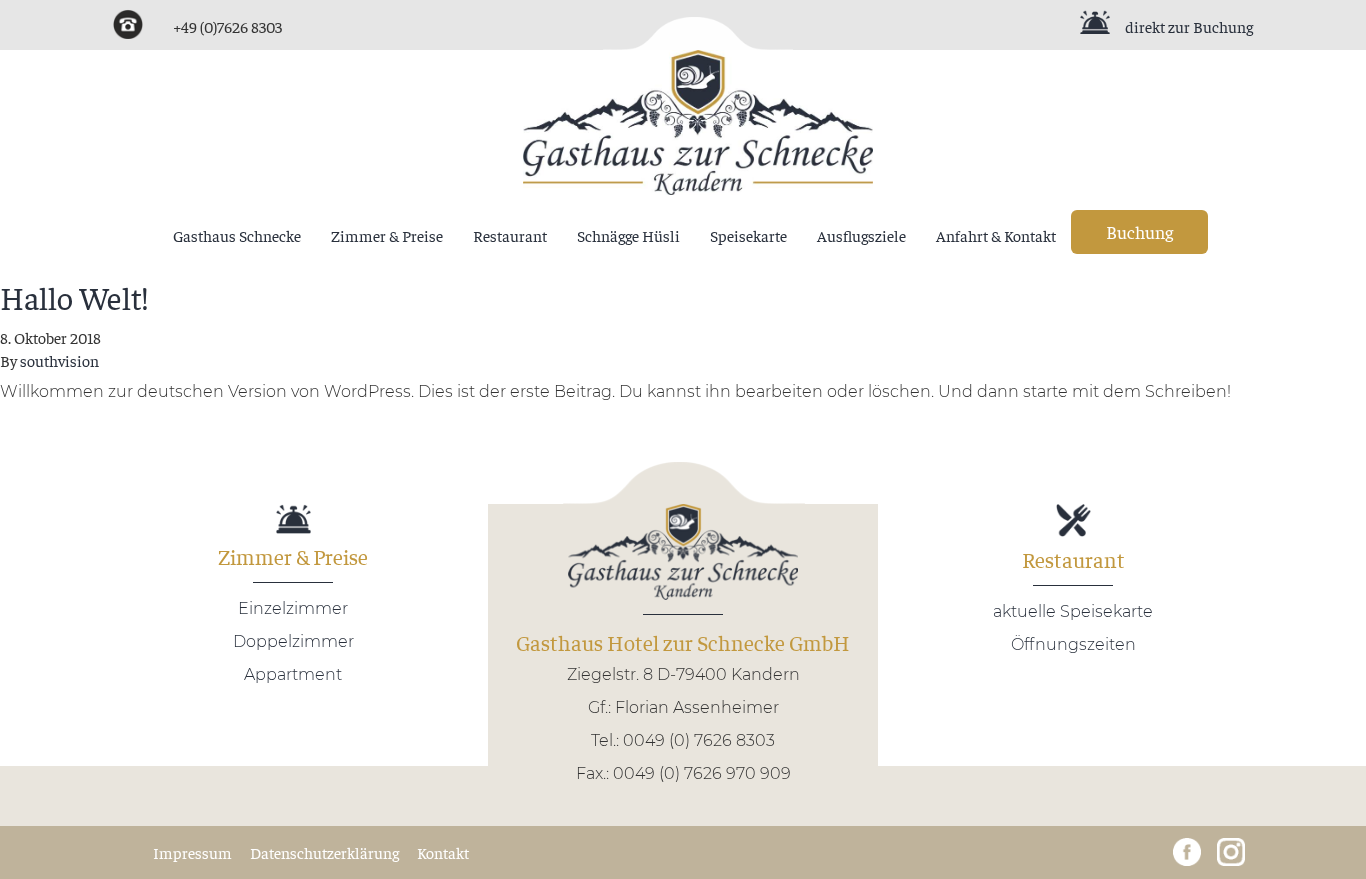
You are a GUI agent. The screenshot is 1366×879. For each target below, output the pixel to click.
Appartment (293, 674)
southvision (59, 360)
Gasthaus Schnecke (237, 235)
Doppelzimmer (293, 641)
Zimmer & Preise (387, 235)
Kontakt (443, 852)
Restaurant (510, 235)
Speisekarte (748, 235)
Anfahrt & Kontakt (996, 235)
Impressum (192, 852)
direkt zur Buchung (1189, 26)
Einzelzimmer (293, 608)
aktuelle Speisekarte (1073, 611)
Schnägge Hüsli (628, 235)
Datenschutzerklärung (324, 852)
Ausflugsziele (861, 235)
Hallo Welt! (74, 297)
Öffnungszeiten (1073, 644)
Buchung (1139, 231)
